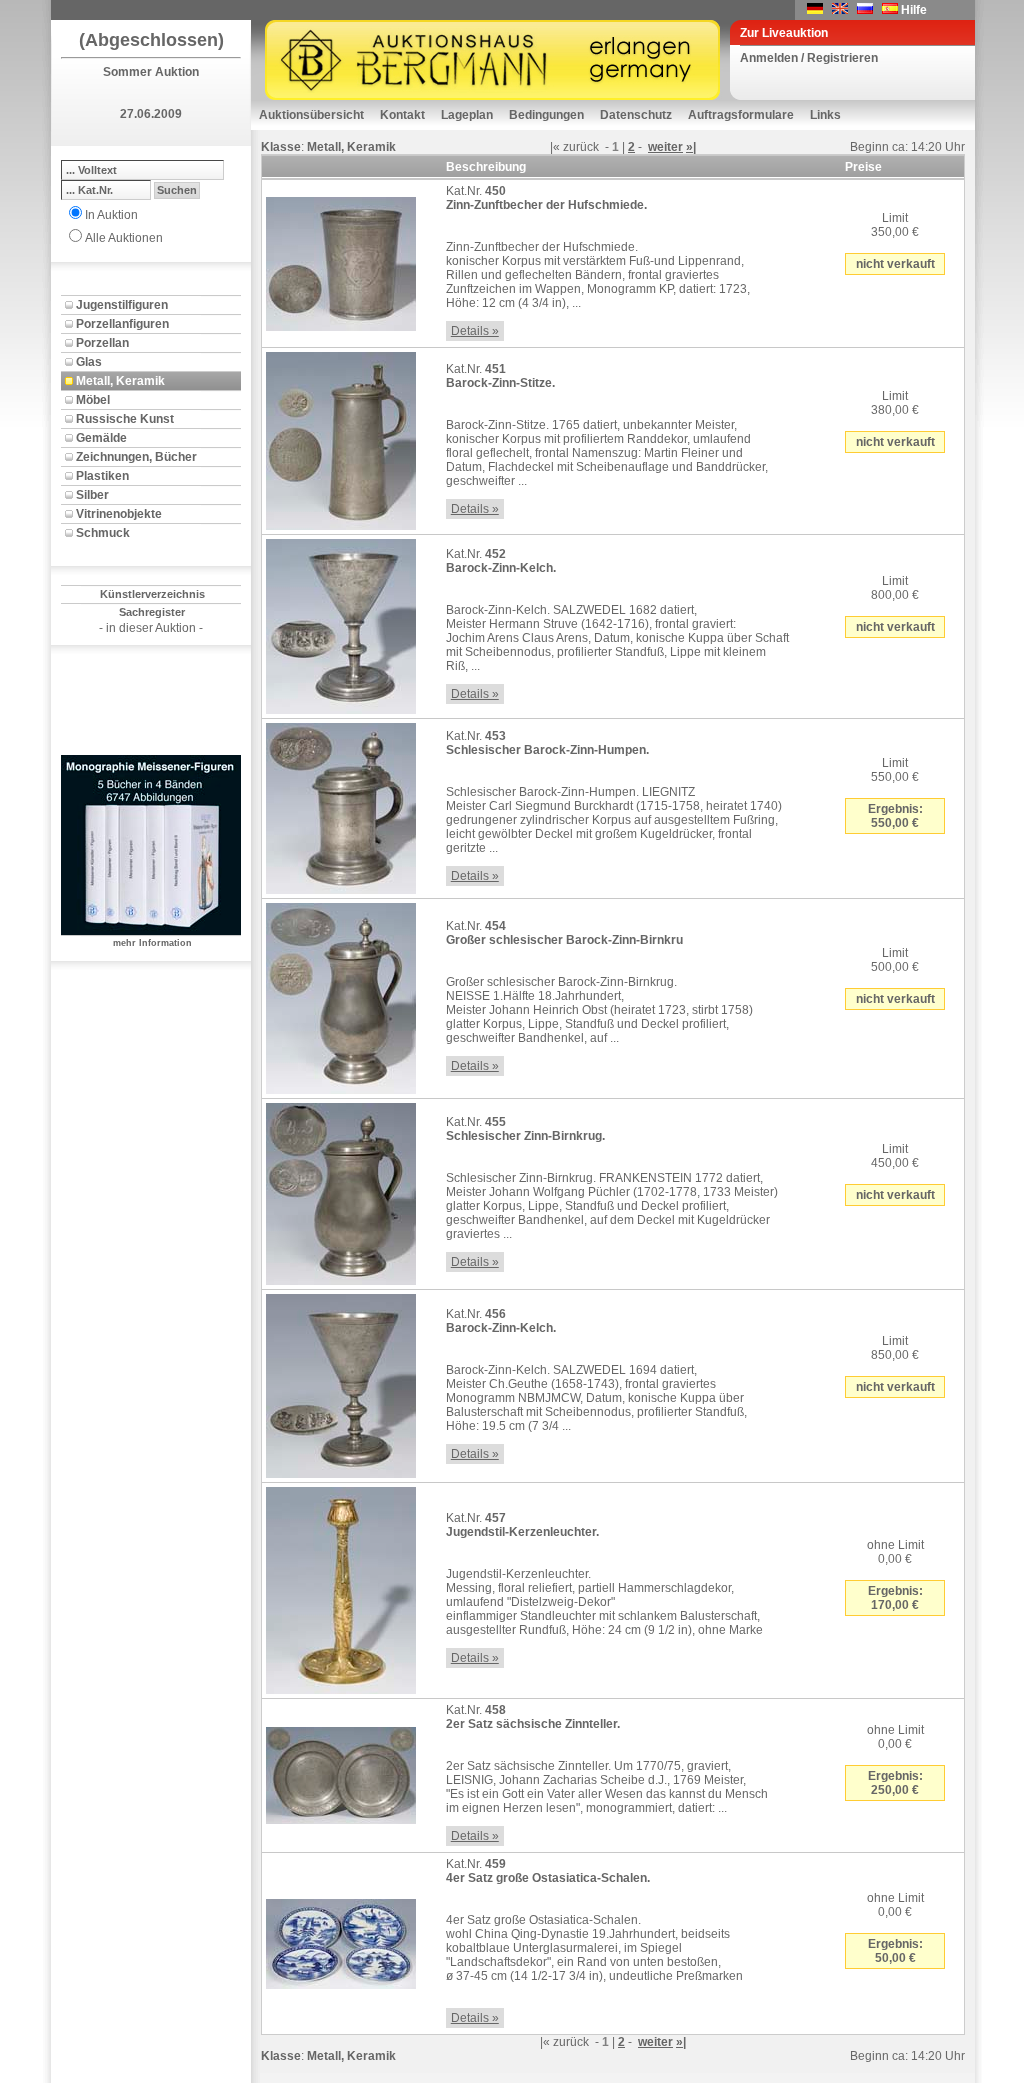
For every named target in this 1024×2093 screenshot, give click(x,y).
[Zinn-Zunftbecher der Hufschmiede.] (341, 260)
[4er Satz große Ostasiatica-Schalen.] (341, 1940)
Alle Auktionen (124, 238)
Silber (92, 495)
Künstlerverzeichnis (152, 594)
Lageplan (467, 115)
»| (691, 147)
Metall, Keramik (120, 381)
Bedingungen (546, 115)
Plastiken (102, 476)
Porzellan (102, 343)
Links (825, 115)
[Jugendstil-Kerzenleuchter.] (341, 1587)
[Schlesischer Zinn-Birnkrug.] (341, 1190)
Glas (89, 362)
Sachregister (152, 612)
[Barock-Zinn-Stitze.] (341, 437)
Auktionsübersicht (311, 115)
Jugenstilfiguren (122, 305)
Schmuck (103, 533)
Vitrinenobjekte (119, 514)
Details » (475, 331)
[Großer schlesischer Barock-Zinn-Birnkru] (341, 995)
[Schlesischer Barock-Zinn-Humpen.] (341, 805)
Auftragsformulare (741, 115)
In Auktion (111, 215)
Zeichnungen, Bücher (136, 457)
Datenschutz (636, 115)
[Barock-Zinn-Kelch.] (341, 623)
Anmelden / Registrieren (809, 58)
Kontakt (402, 115)
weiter (665, 147)
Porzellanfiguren (122, 324)
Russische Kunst (125, 419)
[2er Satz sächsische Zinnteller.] (341, 1772)
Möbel (93, 400)
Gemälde (101, 438)
